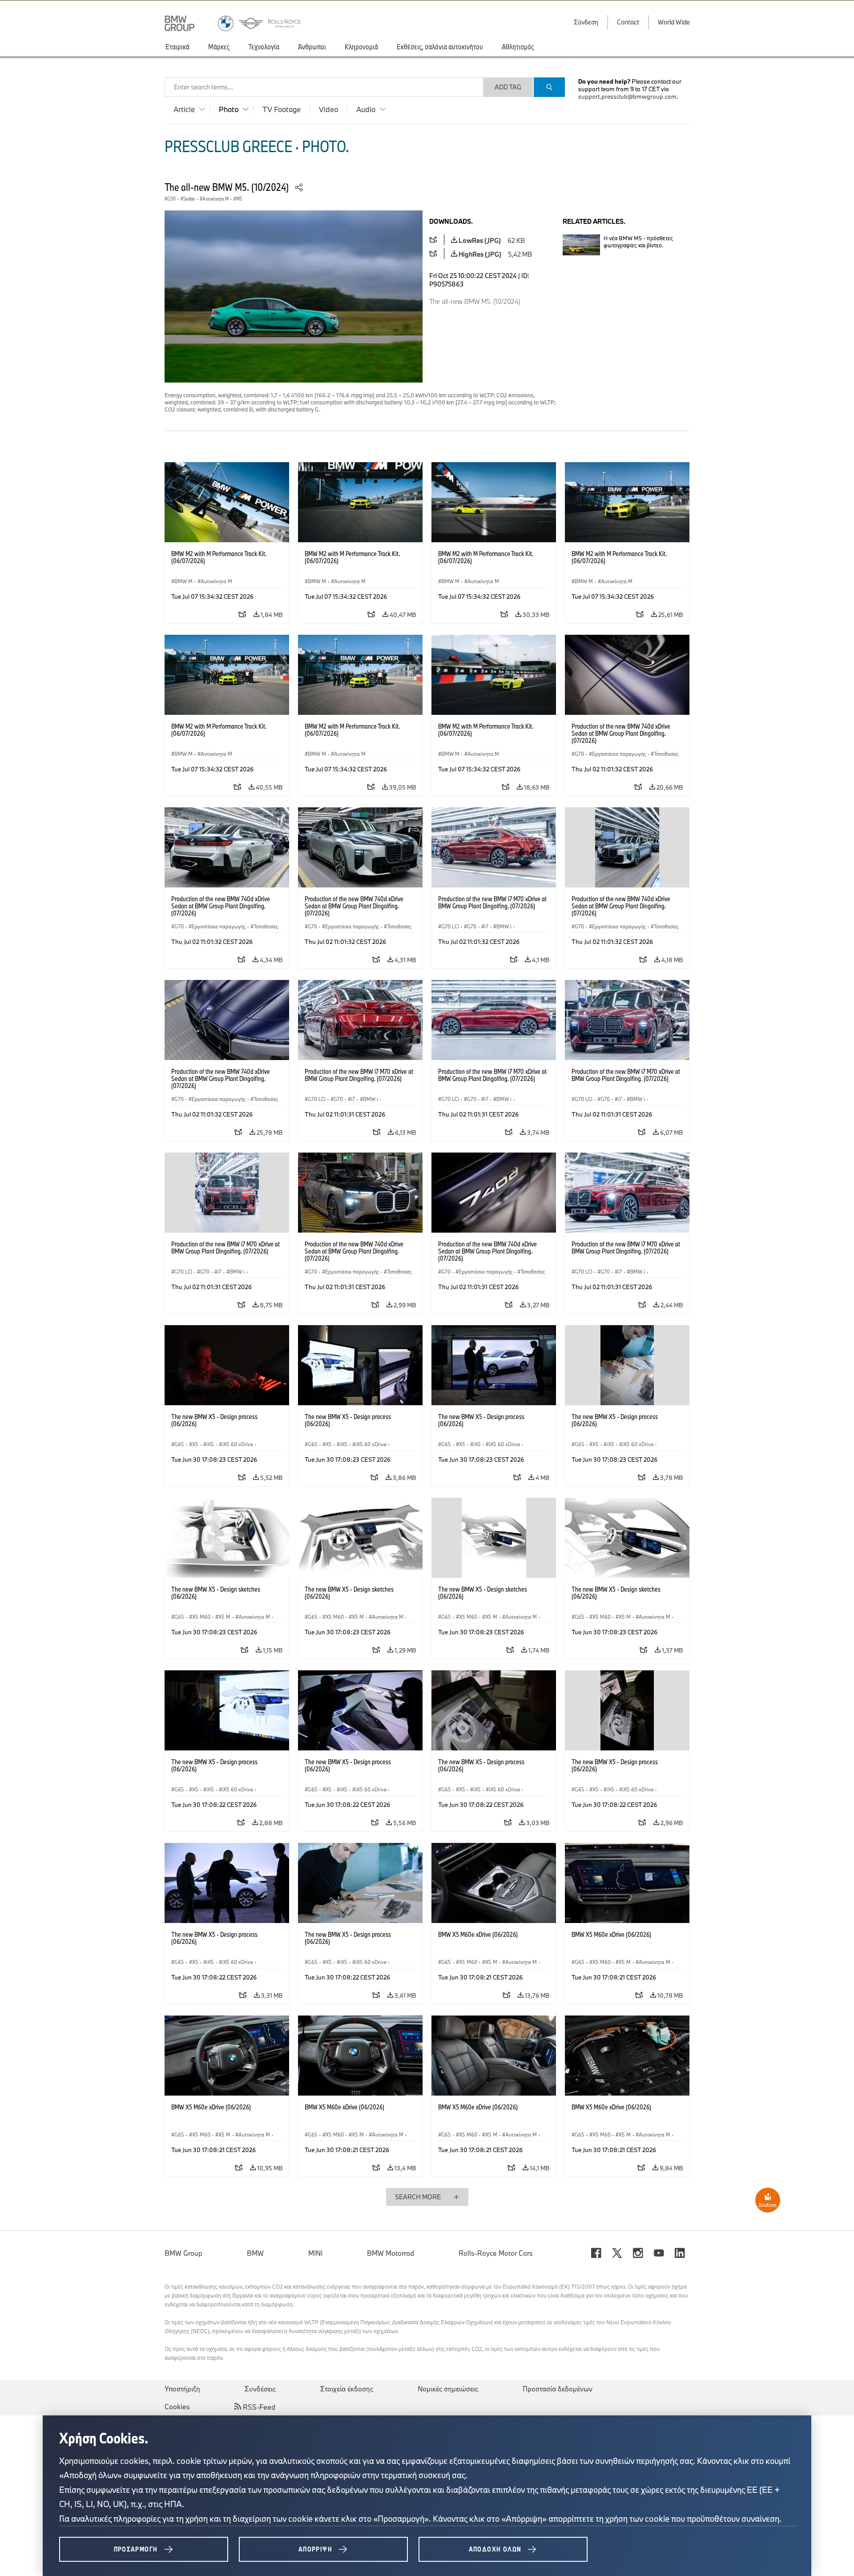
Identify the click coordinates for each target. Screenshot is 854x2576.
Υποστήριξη (182, 2389)
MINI (315, 2253)
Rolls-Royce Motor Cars (496, 2253)
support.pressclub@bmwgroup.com (627, 97)
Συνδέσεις (260, 2389)
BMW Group (183, 2253)
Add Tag (508, 87)
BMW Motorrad (391, 2253)
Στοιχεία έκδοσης (347, 2389)
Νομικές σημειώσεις (448, 2389)
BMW (255, 2253)
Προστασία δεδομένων (558, 2389)
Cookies (177, 2407)
